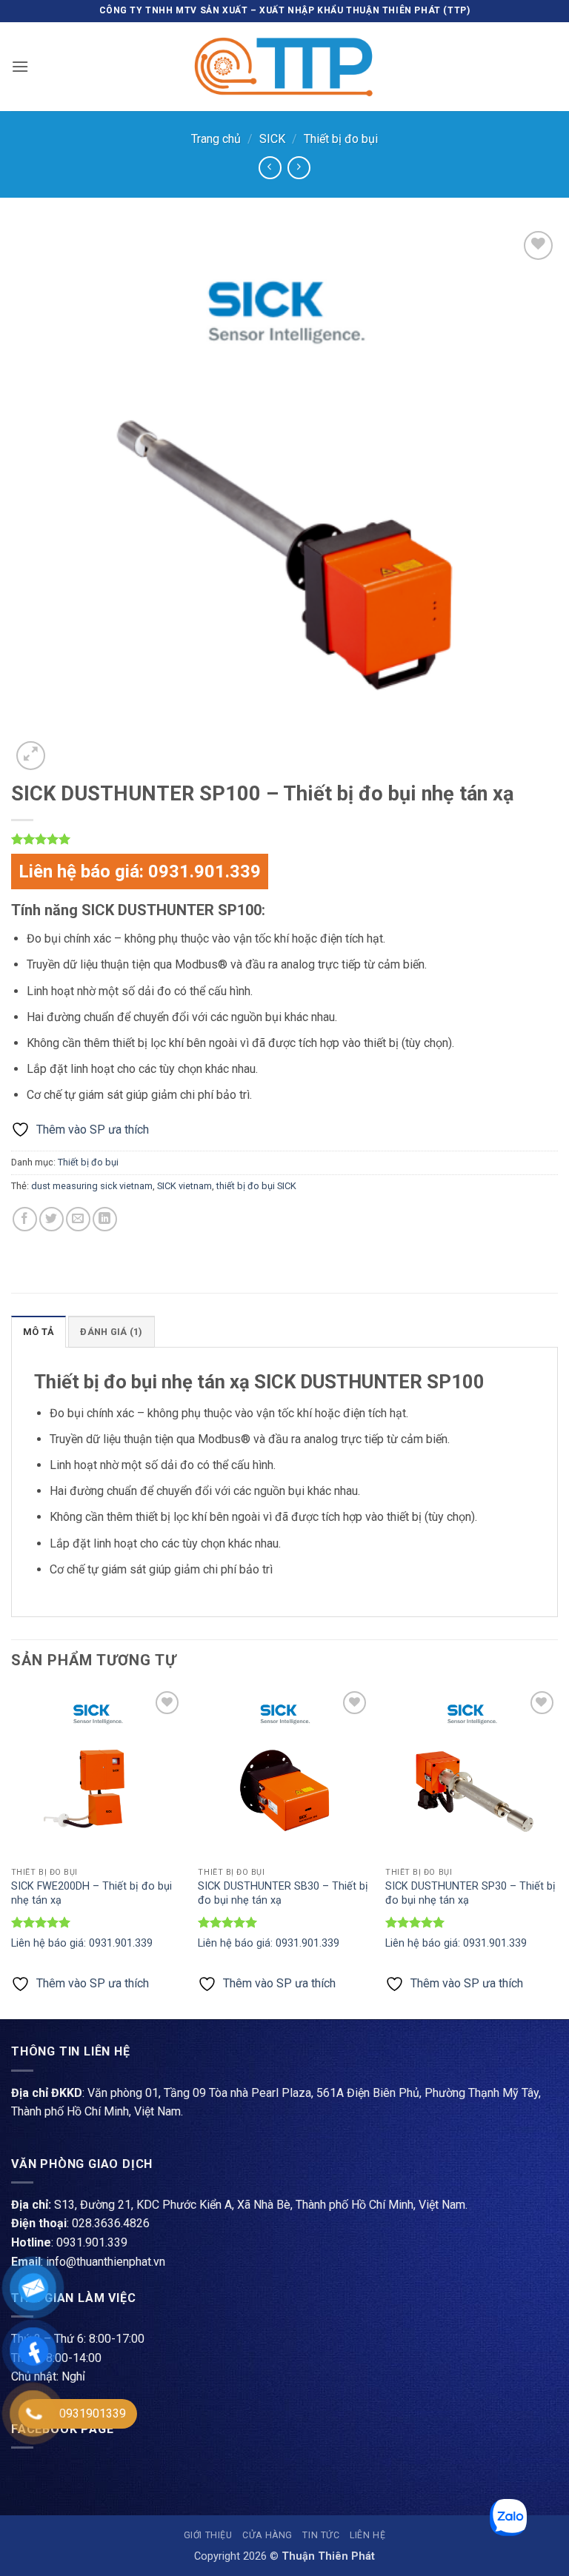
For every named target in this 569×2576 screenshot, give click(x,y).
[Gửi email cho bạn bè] (78, 1219)
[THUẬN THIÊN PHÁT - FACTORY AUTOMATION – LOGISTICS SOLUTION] (284, 67)
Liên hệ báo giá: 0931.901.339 (140, 872)
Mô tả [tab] (39, 1332)
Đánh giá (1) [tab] (111, 1332)
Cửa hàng (267, 2535)
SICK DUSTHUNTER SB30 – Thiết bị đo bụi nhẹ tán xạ (283, 1893)
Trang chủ (216, 139)
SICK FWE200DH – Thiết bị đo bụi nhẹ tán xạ (91, 1893)
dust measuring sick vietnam (92, 1186)
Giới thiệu (208, 2535)
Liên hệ (367, 2535)
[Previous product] (299, 168)
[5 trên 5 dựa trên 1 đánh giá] (284, 839)
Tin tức (321, 2535)
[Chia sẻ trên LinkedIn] (105, 1219)
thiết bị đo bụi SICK (256, 1186)
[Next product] (270, 168)
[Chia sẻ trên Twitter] (51, 1219)
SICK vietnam (184, 1186)
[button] (20, 66)
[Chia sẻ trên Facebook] (25, 1219)
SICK (272, 139)
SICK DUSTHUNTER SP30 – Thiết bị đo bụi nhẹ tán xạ (470, 1893)
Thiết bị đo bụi (341, 139)
